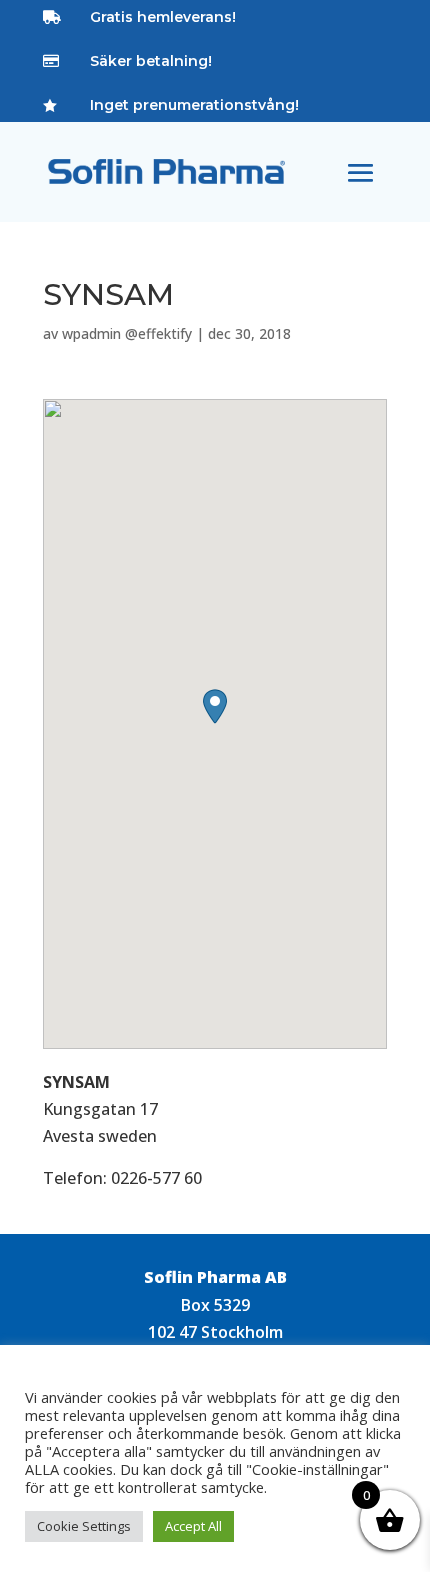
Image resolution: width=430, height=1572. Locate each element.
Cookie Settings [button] (84, 1526)
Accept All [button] (193, 1526)
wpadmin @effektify (127, 333)
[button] (215, 706)
